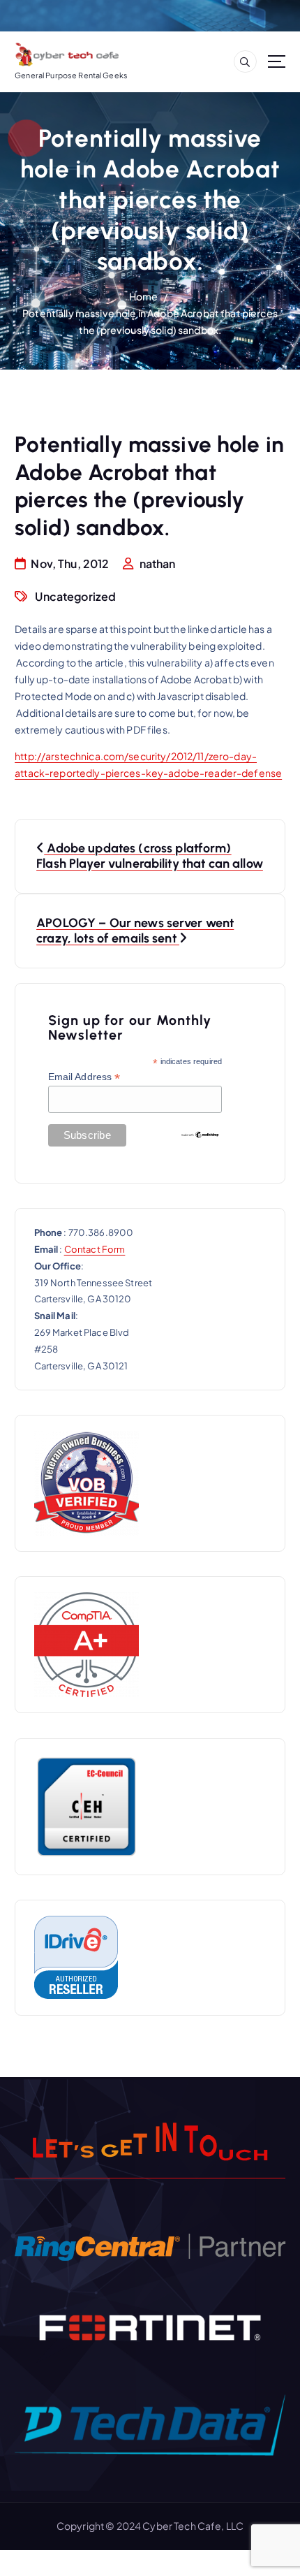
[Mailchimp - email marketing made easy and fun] (200, 1134)
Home (144, 296)
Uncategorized (75, 596)
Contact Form (95, 1249)
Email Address (84, 1077)
